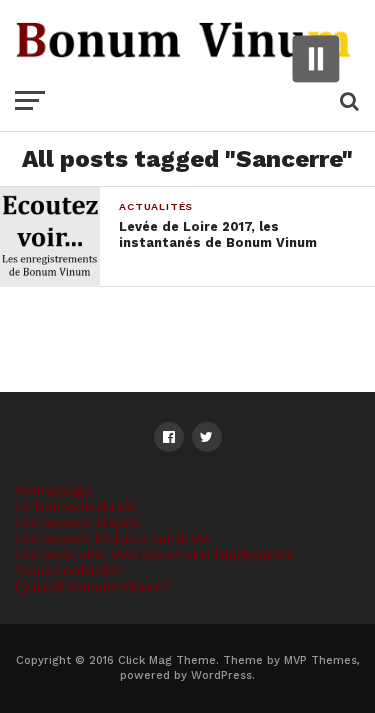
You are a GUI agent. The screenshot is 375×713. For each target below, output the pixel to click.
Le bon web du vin (76, 505)
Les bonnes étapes (77, 521)
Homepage (53, 489)
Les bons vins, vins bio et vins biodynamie (155, 553)
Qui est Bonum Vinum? (92, 585)
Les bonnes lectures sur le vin (113, 537)
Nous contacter (68, 569)
